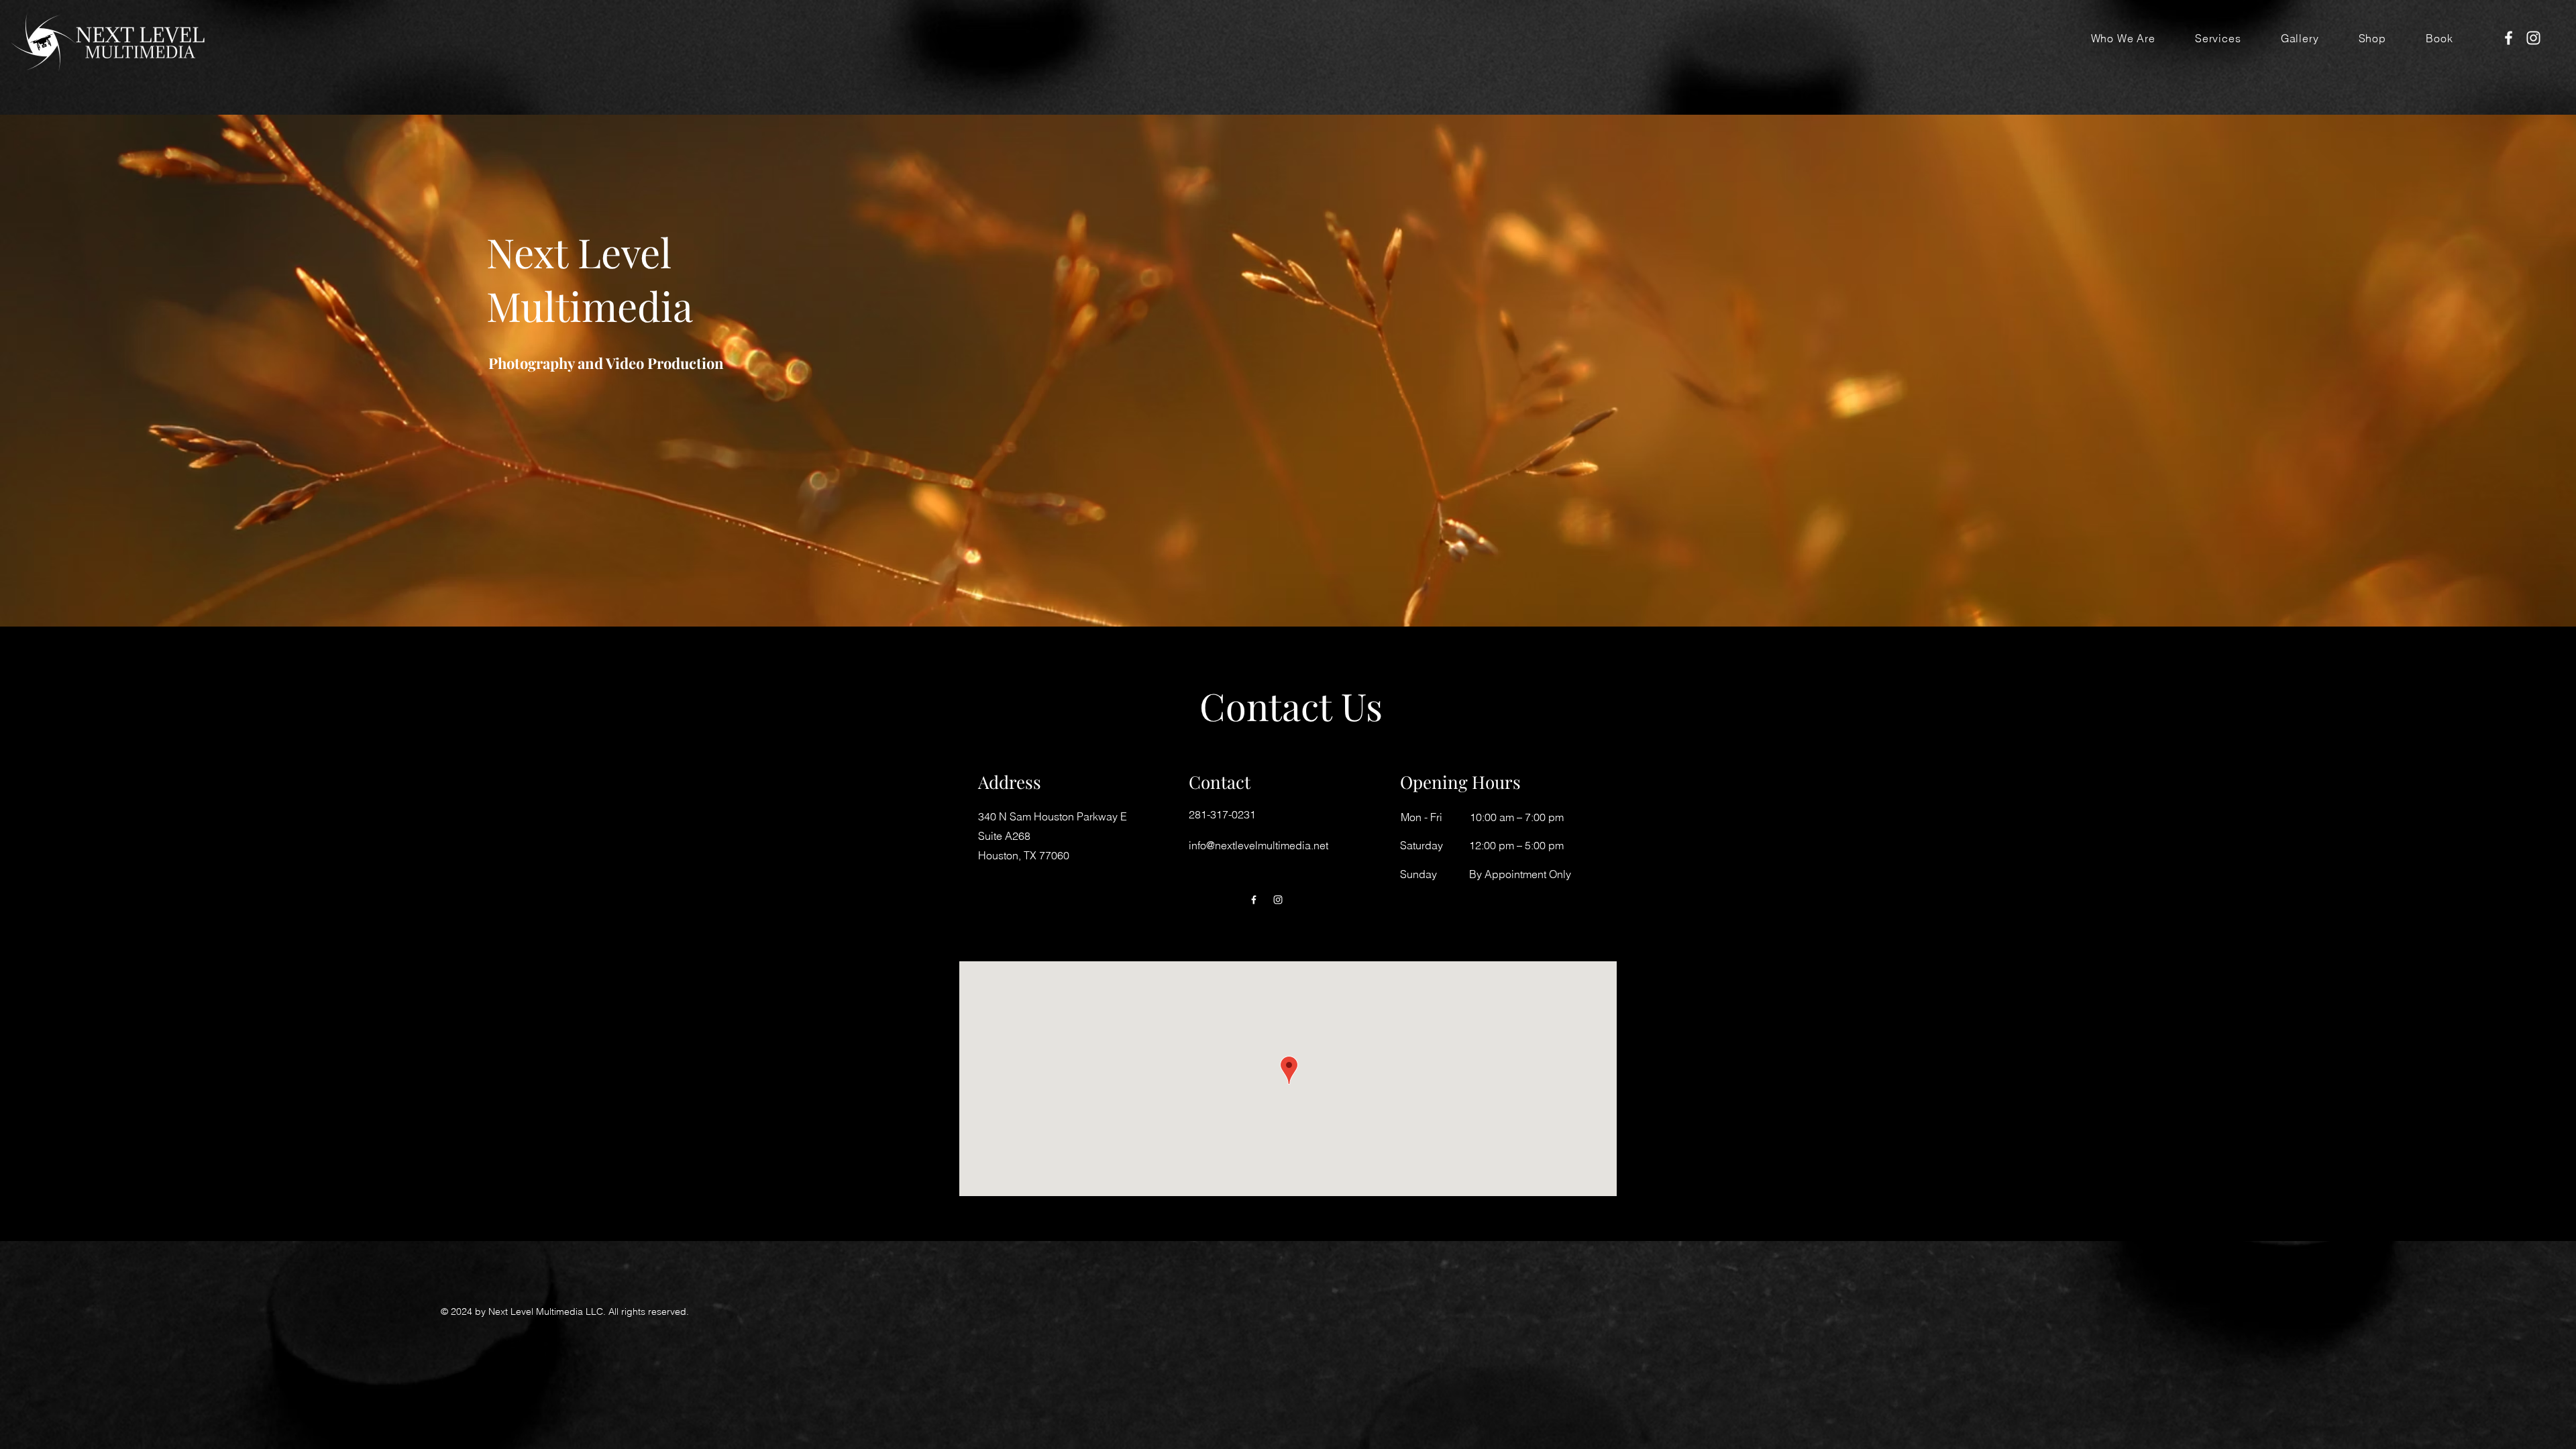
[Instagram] (2533, 38)
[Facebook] (2509, 38)
